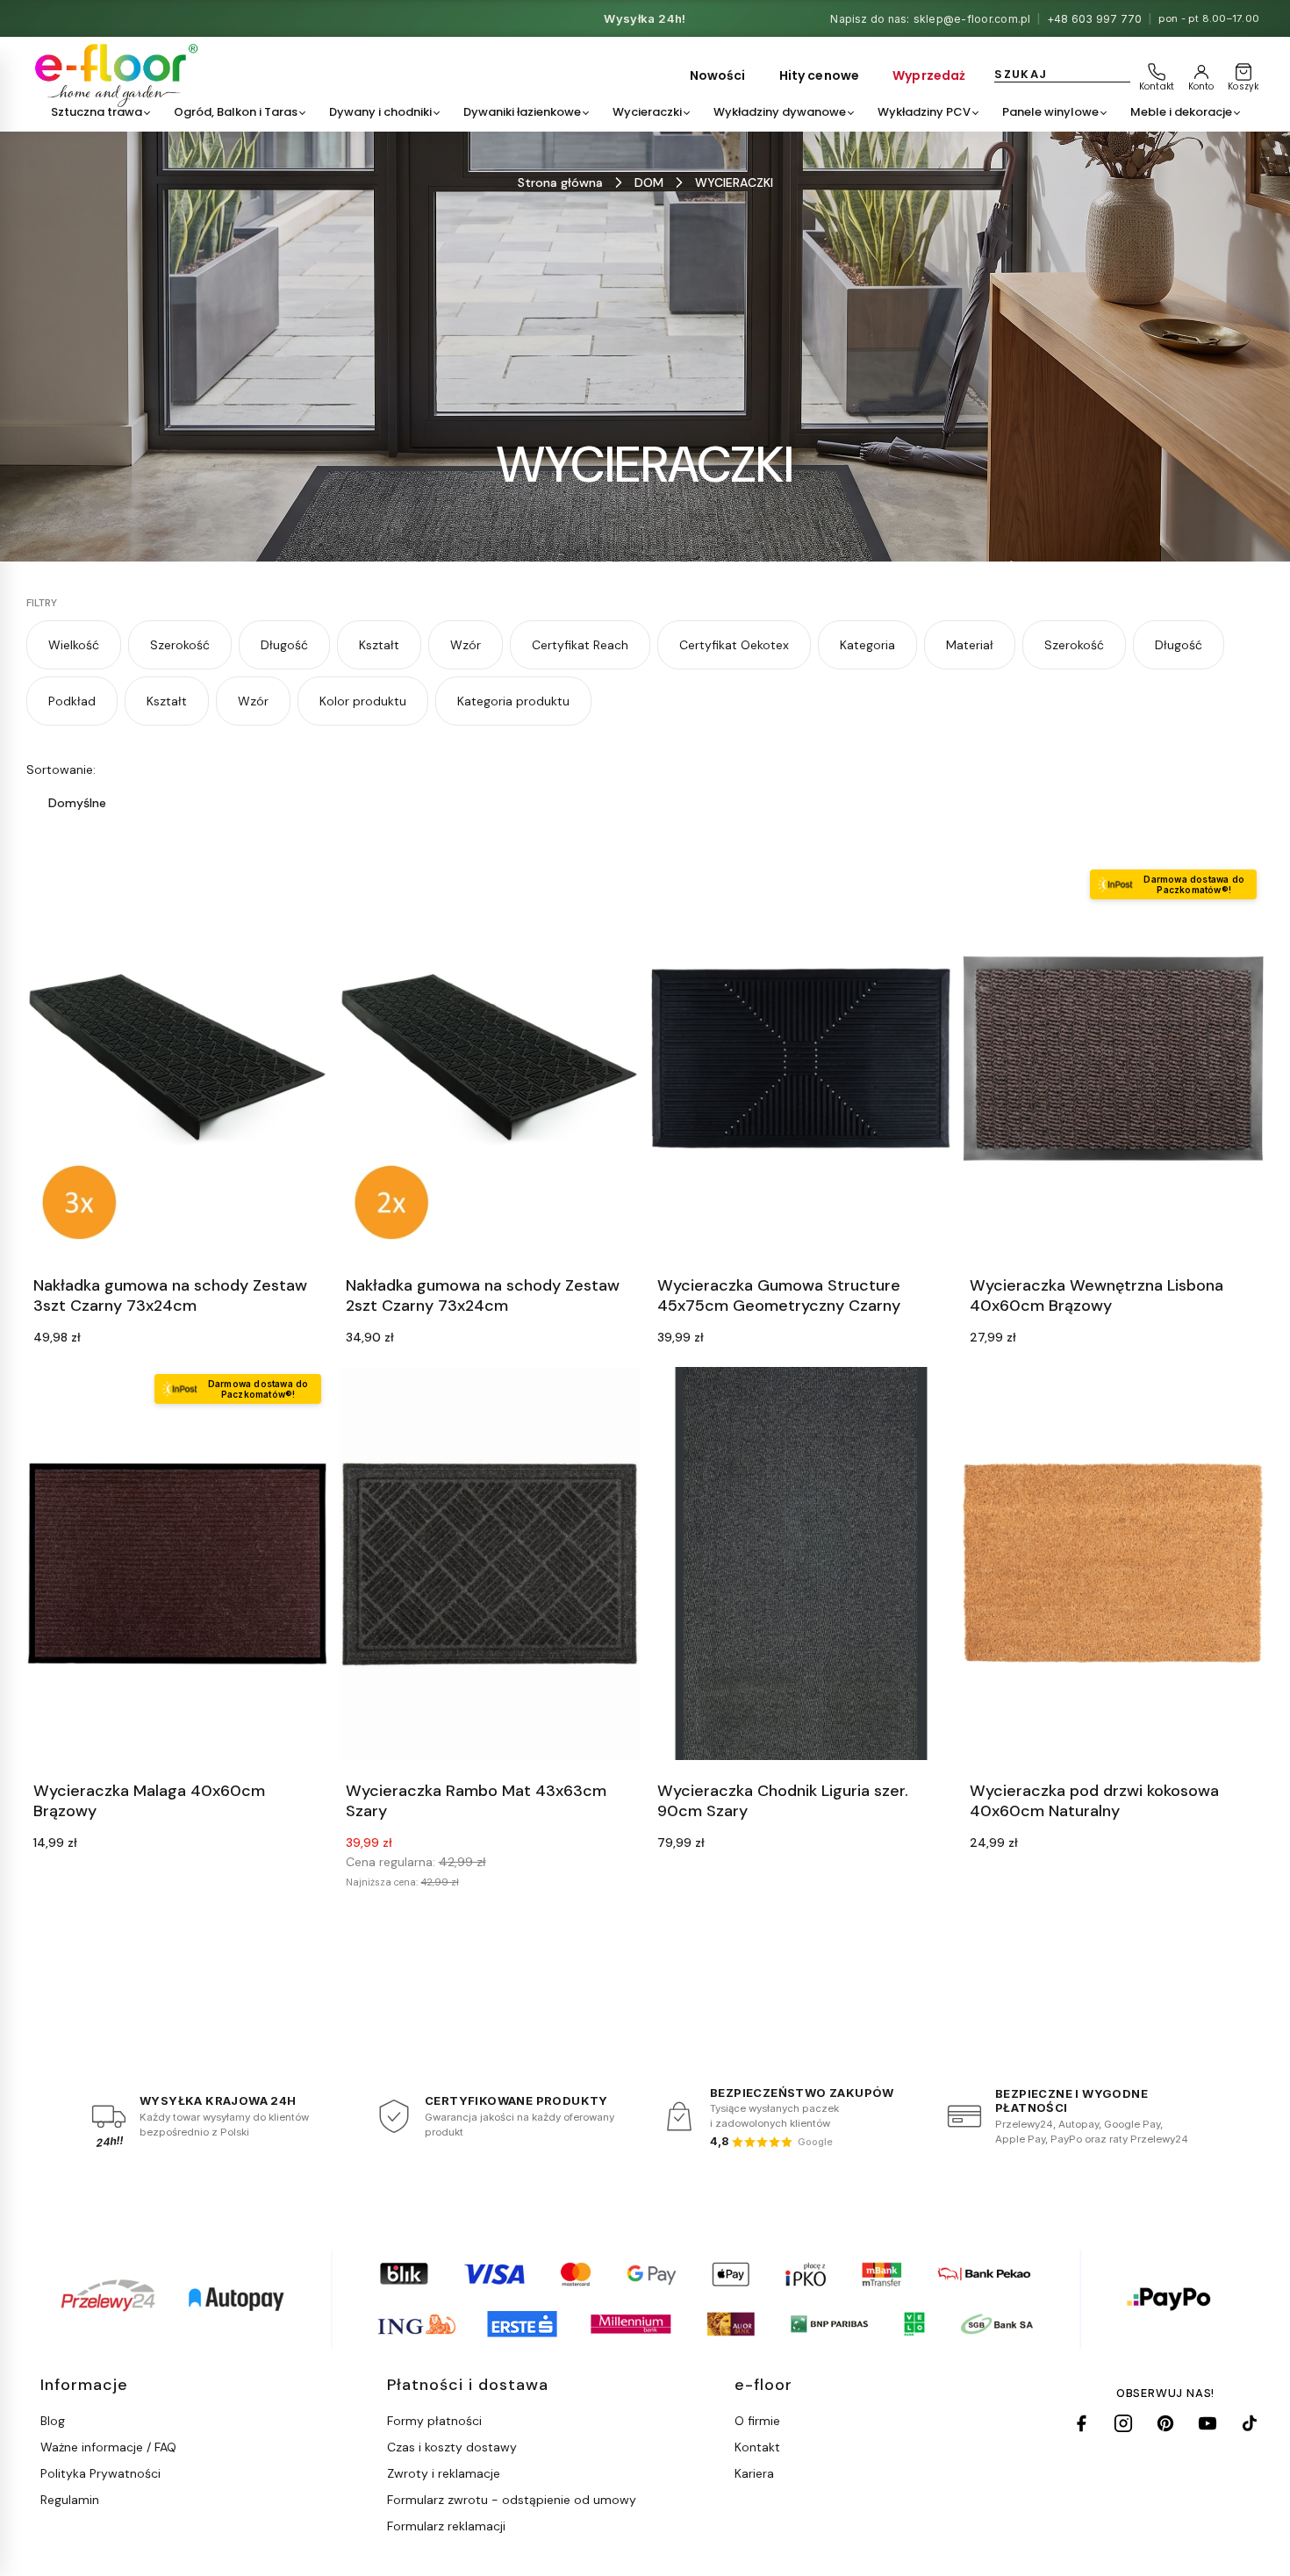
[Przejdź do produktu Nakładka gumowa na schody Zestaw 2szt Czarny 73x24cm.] (490, 1059)
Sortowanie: (61, 769)
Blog (53, 2421)
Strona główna (560, 182)
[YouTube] (1208, 2423)
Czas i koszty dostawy (452, 2447)
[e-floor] (114, 75)
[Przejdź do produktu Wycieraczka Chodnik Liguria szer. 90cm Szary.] (801, 1563)
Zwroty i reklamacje (444, 2473)
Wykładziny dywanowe (780, 112)
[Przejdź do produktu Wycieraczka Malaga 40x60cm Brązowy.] (177, 1563)
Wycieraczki (647, 112)
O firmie (757, 2421)
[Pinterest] (1165, 2423)
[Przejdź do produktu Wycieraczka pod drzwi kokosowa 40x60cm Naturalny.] (1114, 1563)
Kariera (754, 2473)
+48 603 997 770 (1095, 19)
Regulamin (70, 2500)
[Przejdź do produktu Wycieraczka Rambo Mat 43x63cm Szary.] (490, 1563)
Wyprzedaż (929, 75)
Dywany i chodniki (380, 112)
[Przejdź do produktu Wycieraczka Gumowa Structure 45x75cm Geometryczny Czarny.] (801, 1059)
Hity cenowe (820, 75)
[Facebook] (1081, 2423)
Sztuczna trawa (97, 112)
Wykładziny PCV (924, 112)
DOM (649, 182)
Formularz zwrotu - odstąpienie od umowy (512, 2500)
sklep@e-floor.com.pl (972, 19)
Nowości (718, 75)
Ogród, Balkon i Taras (236, 112)
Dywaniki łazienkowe (522, 112)
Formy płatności (434, 2421)
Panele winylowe (1050, 112)
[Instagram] (1123, 2423)
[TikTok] (1250, 2423)
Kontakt (757, 2447)
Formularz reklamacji (446, 2526)
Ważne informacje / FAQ (108, 2447)
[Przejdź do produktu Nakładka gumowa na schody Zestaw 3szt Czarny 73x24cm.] (177, 1059)
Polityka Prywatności (100, 2473)
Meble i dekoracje (1181, 112)
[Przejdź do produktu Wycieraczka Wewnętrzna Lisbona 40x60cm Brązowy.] (1114, 1059)
